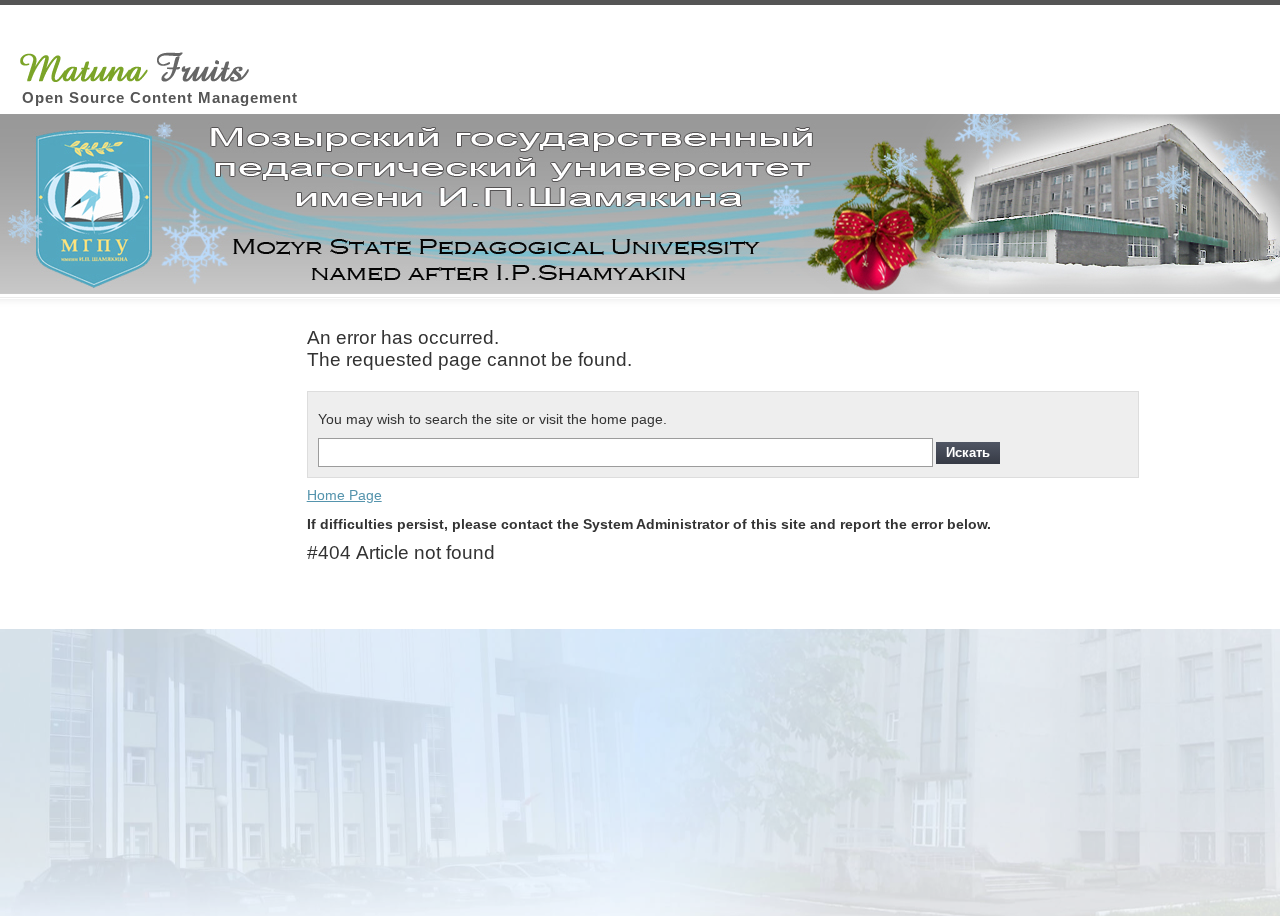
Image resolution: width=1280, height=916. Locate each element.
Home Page (344, 495)
